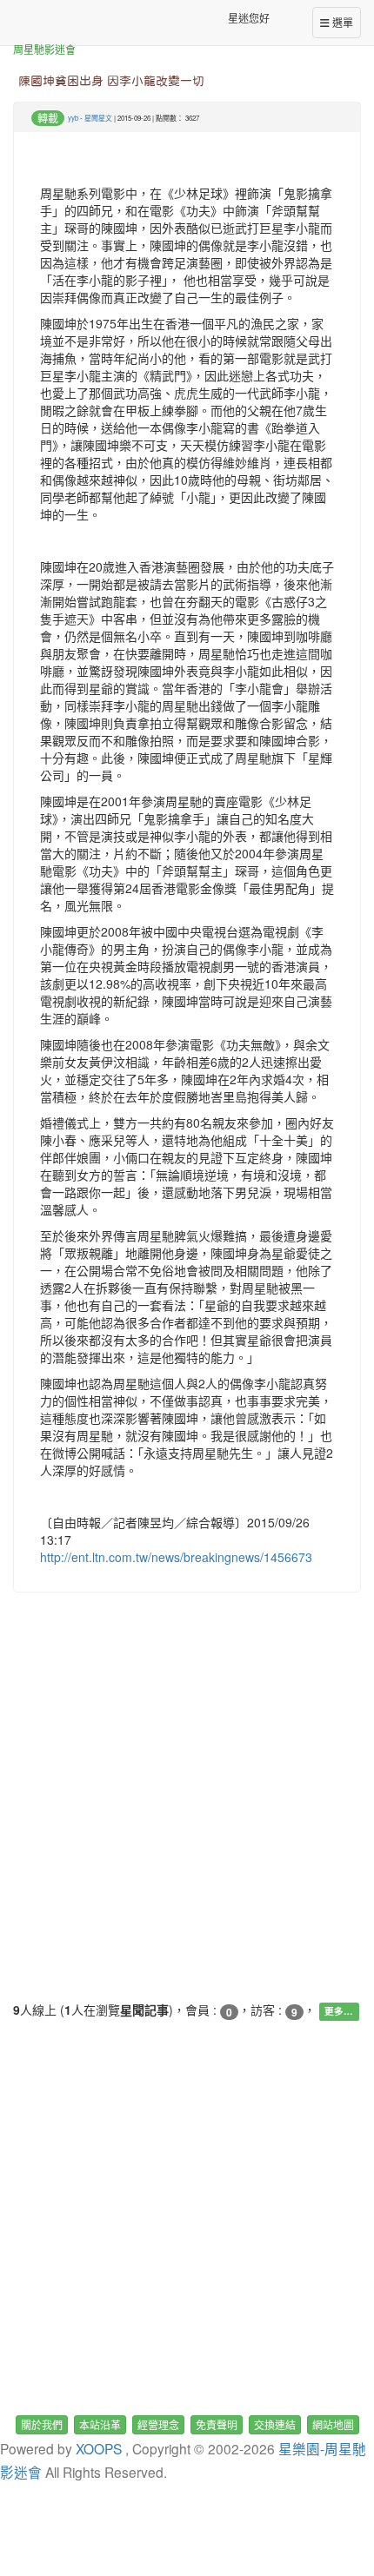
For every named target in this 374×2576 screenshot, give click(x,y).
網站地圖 (333, 2424)
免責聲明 (217, 2424)
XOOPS (99, 2448)
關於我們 (42, 2424)
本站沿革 (100, 2424)
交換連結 (275, 2424)
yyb (73, 118)
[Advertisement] (187, 1814)
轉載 (48, 118)
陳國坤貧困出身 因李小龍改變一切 (111, 81)
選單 (341, 22)
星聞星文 (98, 118)
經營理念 (158, 2424)
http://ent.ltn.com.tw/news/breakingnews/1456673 (176, 1557)
